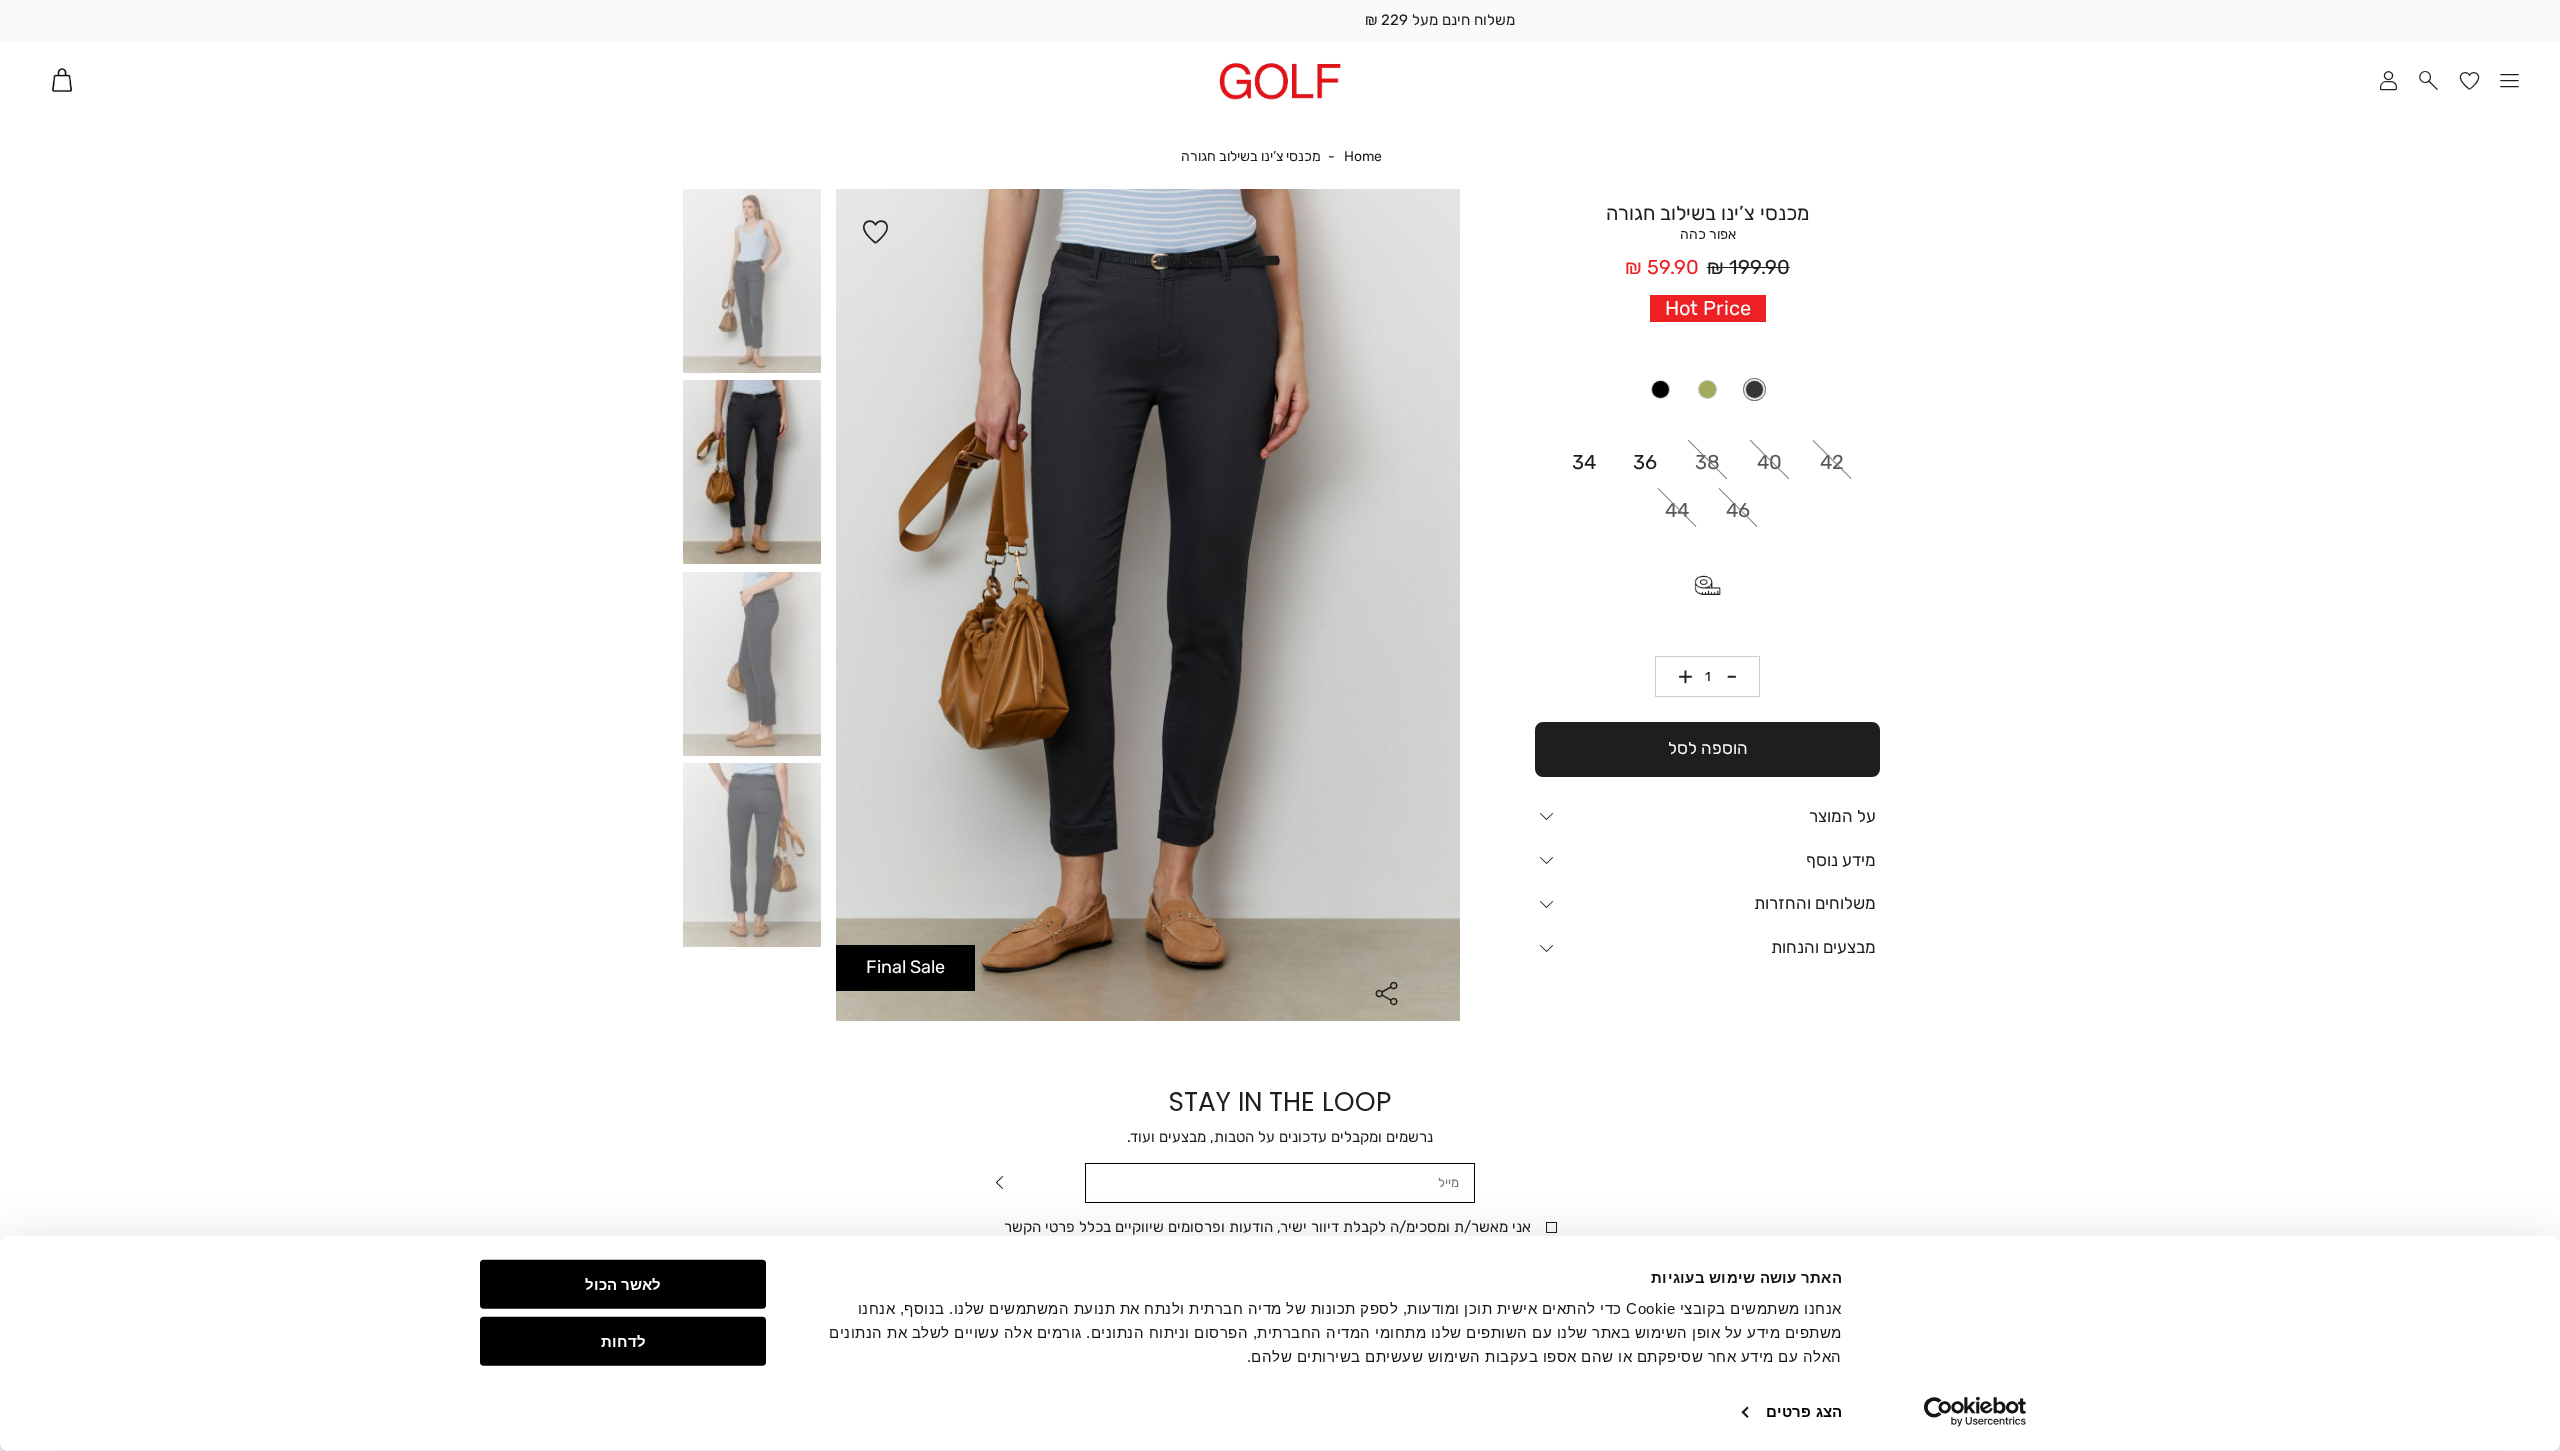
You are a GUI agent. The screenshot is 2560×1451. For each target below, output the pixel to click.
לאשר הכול (623, 1284)
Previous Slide (851, 608)
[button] (2429, 81)
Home (1363, 157)
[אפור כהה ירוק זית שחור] (1708, 389)
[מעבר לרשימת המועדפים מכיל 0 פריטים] (2469, 81)
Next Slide (1445, 608)
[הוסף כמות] (1677, 676)
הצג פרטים (1804, 1411)
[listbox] (1707, 389)
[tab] (1707, 816)
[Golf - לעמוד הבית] (1279, 80)
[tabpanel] (1148, 605)
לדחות (623, 1340)
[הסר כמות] (1739, 676)
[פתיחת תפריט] (2510, 81)
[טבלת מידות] (1708, 585)
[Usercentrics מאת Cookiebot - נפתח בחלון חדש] (1975, 1412)
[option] (1754, 389)
